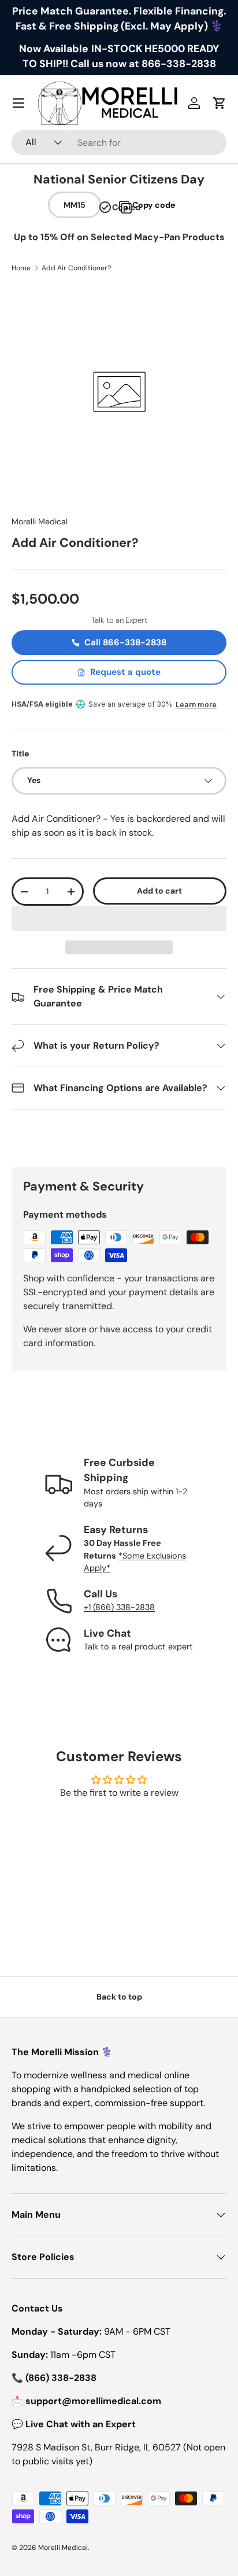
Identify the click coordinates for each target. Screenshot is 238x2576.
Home (21, 268)
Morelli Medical (40, 521)
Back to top (119, 1997)
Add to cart (159, 891)
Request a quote (125, 672)
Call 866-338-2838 (125, 642)
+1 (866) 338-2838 (119, 1607)
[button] (119, 918)
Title (20, 754)
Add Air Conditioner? (76, 268)
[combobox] (119, 143)
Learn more (196, 705)
